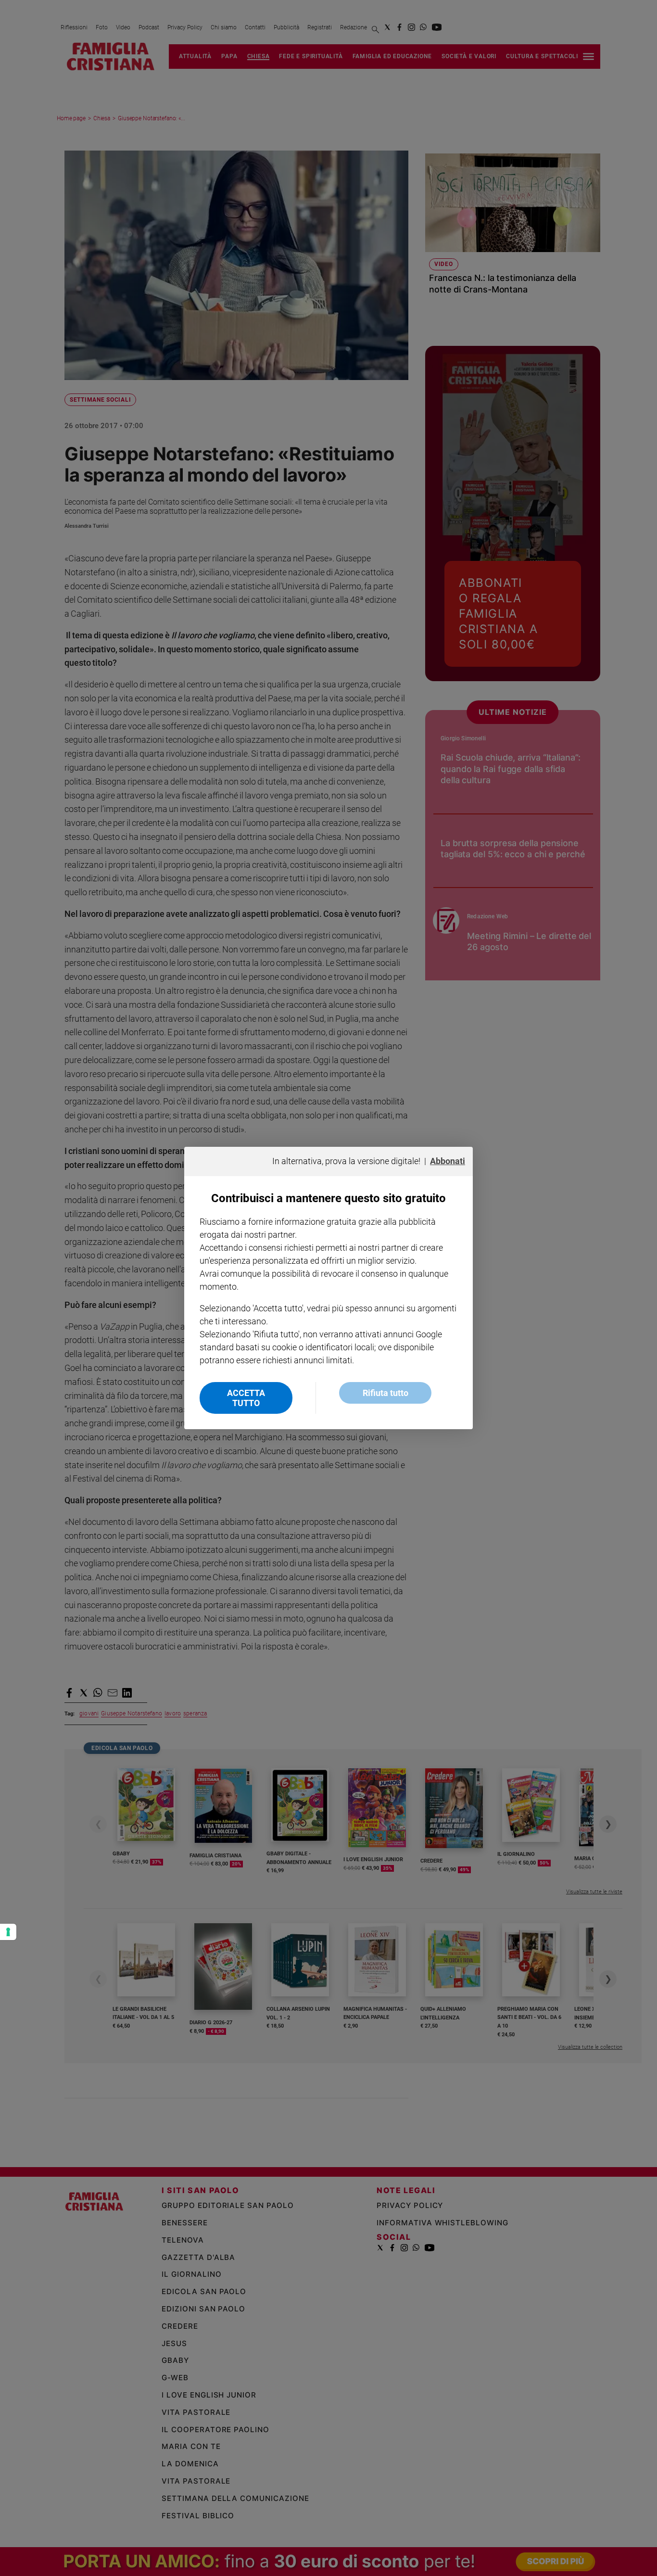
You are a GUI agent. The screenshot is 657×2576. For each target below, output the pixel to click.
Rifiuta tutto (385, 1393)
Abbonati (448, 1161)
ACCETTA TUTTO (246, 1398)
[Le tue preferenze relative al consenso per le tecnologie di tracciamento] (8, 1932)
